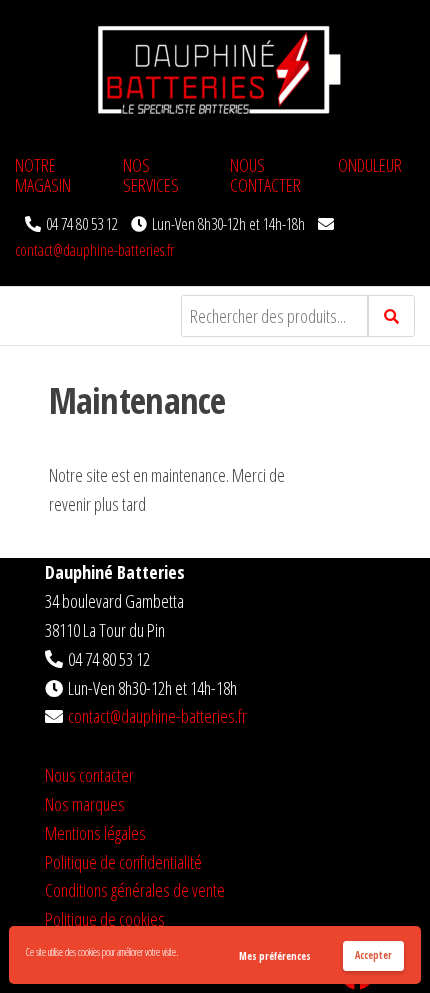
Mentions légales (95, 833)
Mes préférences (275, 956)
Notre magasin (43, 175)
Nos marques (85, 804)
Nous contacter (265, 175)
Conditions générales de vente (135, 890)
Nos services (151, 175)
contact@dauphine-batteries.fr (94, 250)
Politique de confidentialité (123, 862)
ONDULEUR (370, 165)
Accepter (373, 955)
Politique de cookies (105, 919)
